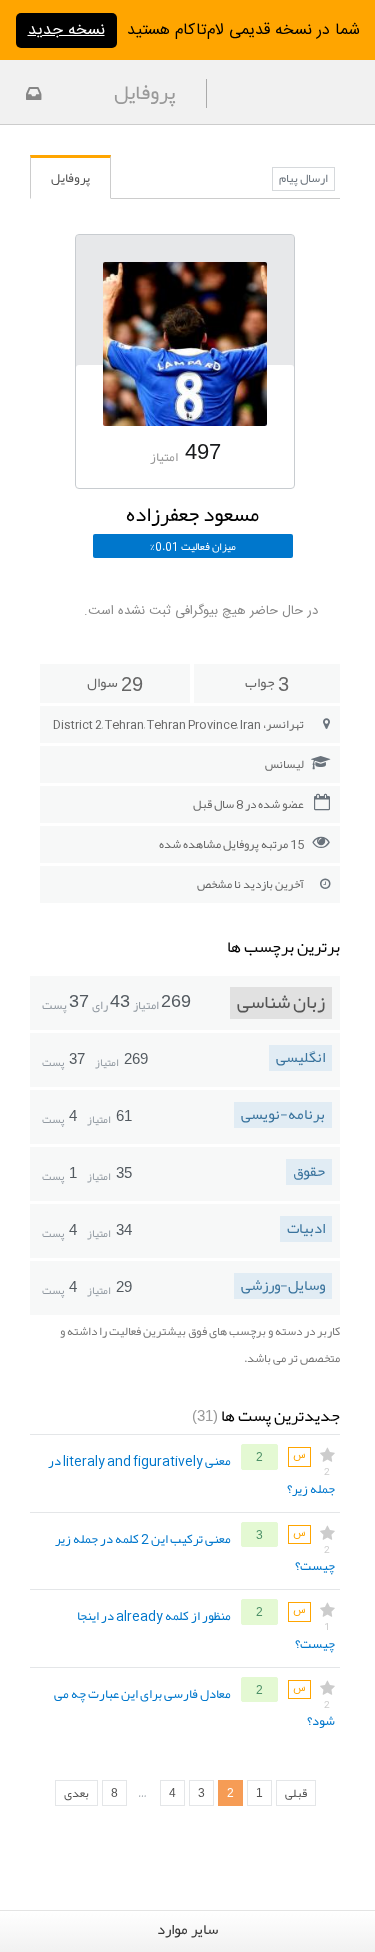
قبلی (296, 1793)
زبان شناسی (281, 1003)
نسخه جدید (66, 30)
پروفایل (70, 178)
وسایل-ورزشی (283, 1286)
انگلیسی (300, 1058)
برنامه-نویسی (283, 1115)
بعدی (76, 1793)
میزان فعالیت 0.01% (193, 546)
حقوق (309, 1172)
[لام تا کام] (31, 96)
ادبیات (306, 1229)
